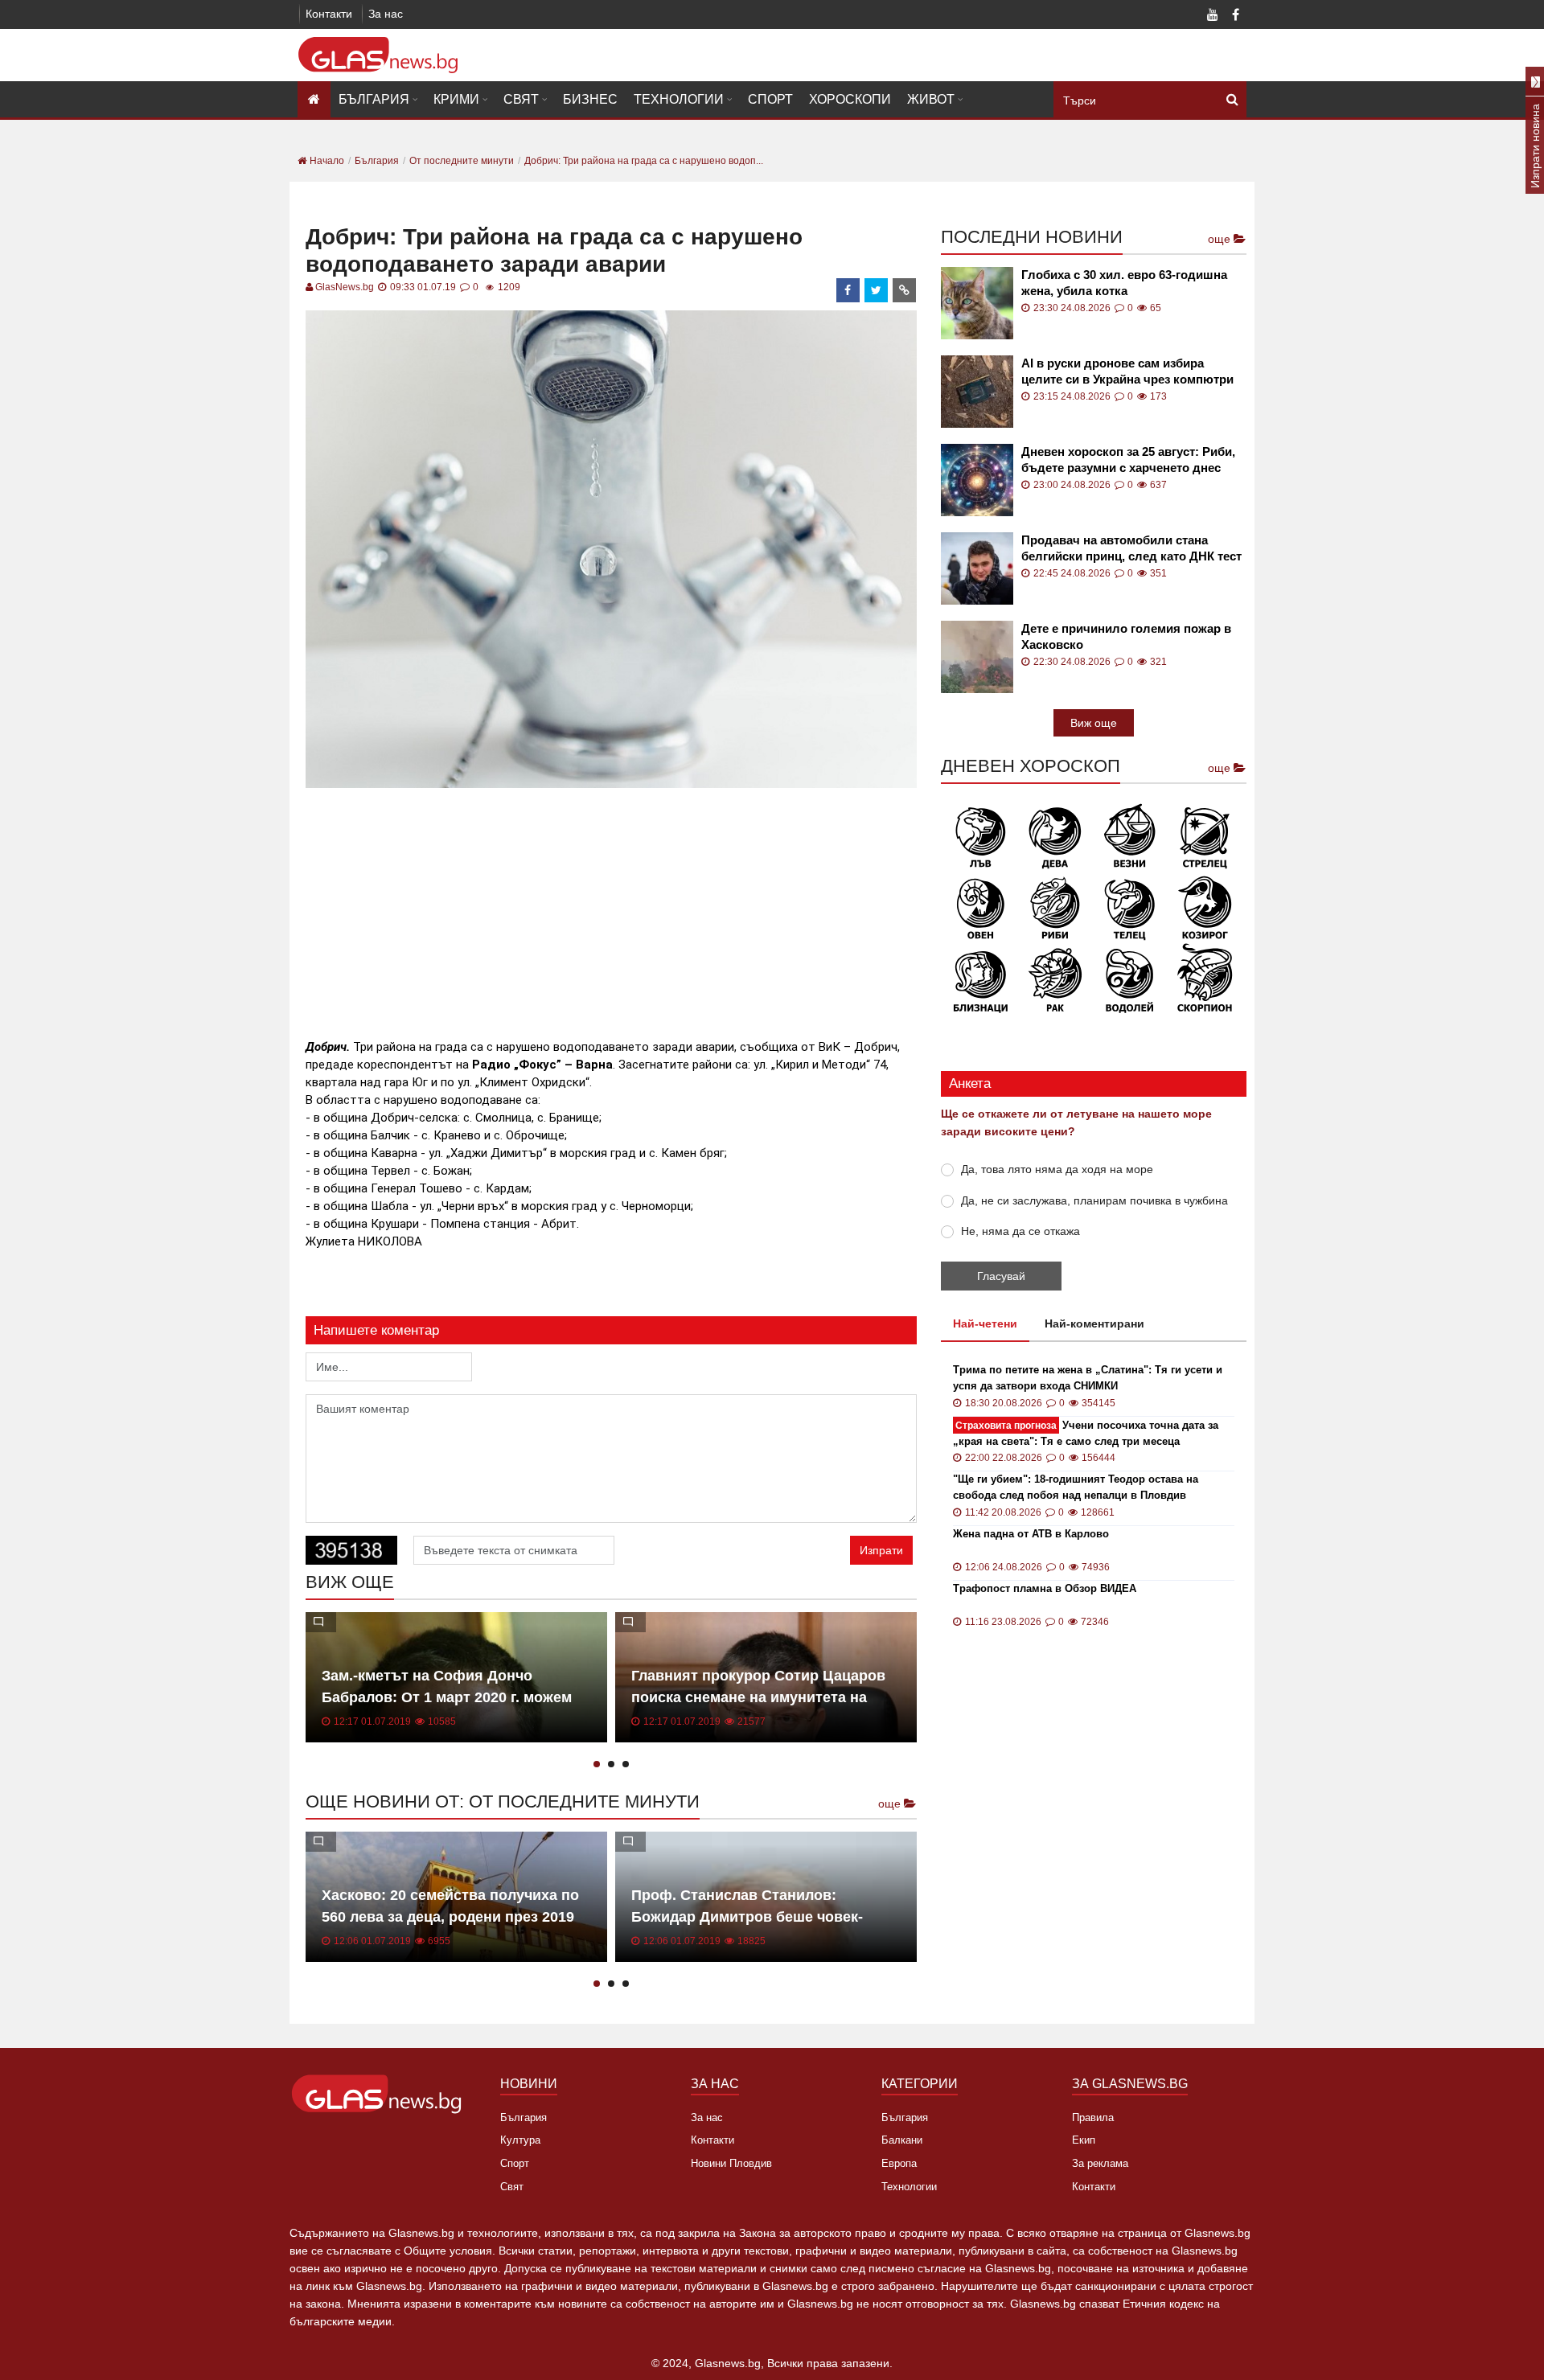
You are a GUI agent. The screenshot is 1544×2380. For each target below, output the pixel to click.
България (374, 99)
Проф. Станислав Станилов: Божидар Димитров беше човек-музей (747, 1917)
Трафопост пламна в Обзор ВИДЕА (1045, 1588)
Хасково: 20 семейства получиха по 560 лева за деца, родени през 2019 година (450, 1917)
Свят (521, 99)
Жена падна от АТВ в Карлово (1031, 1534)
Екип (1084, 2140)
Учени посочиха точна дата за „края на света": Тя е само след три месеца (1086, 1433)
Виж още (1094, 723)
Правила (1093, 2117)
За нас (386, 14)
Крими (456, 99)
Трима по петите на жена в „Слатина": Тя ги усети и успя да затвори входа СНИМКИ (1088, 1378)
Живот (931, 99)
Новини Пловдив (731, 2163)
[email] (905, 290)
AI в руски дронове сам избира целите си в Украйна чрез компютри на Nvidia (1127, 372)
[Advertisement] (611, 905)
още (891, 1803)
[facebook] (848, 290)
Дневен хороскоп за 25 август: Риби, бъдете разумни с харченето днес (1128, 460)
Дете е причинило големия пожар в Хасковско (1126, 636)
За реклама (1100, 2163)
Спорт (770, 99)
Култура (520, 2140)
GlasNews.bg (345, 287)
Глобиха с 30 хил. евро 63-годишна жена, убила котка (1124, 283)
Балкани (902, 2140)
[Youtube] (1213, 16)
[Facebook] (1235, 16)
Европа (899, 2163)
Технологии (679, 99)
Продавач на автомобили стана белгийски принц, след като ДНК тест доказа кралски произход (1131, 549)
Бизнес (590, 99)
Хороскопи (850, 99)
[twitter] (877, 290)
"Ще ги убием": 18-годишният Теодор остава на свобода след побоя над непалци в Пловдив (1076, 1487)
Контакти (329, 14)
